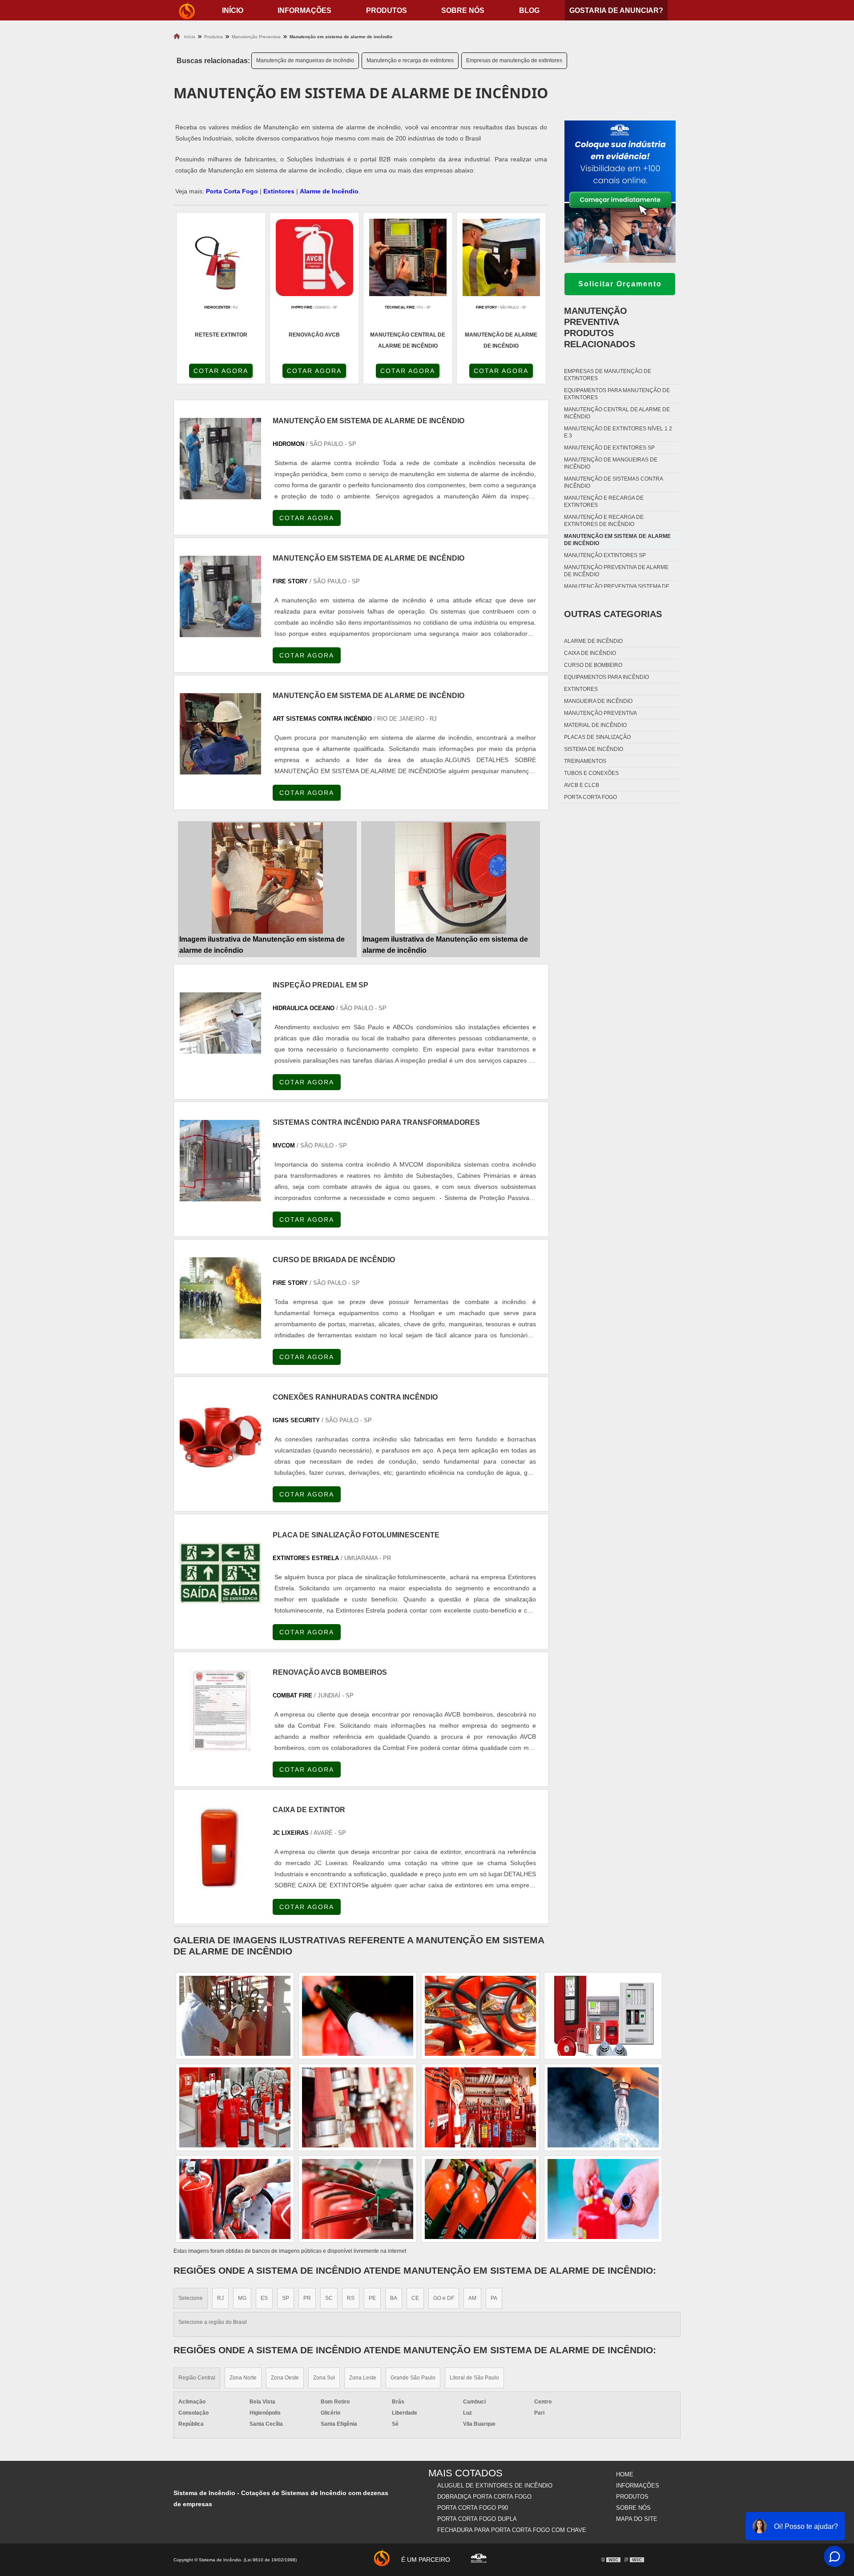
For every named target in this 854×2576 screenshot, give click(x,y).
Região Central (197, 2378)
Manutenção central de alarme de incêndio (617, 413)
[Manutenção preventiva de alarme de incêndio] (603, 2016)
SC (329, 2298)
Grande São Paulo (413, 2378)
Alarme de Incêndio (329, 191)
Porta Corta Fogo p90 (473, 2508)
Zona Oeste (285, 2378)
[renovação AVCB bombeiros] (220, 1711)
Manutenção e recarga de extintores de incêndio (604, 521)
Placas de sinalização (597, 737)
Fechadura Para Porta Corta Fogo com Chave (512, 2530)
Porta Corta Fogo (232, 191)
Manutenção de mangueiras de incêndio (305, 60)
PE (372, 2298)
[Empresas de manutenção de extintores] (358, 2107)
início (233, 10)
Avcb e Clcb (582, 785)
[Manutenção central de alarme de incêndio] (480, 2199)
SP (286, 2298)
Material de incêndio (595, 725)
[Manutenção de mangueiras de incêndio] (480, 2016)
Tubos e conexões (591, 773)
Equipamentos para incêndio (606, 677)
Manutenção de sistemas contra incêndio (613, 482)
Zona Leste (363, 2378)
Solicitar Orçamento (620, 284)
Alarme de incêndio (593, 641)
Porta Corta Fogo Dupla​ (477, 2519)
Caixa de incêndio (590, 653)
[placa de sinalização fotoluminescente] (220, 1573)
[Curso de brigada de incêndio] (220, 1298)
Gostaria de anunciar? (616, 10)
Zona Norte (243, 2378)
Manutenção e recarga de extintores (410, 60)
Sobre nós (463, 10)
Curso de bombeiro (593, 665)
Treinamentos (585, 761)
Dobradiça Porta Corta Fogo (484, 2497)
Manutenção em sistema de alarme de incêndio (617, 540)
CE (415, 2298)
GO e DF (444, 2298)
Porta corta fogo (590, 797)
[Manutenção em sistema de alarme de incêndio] (267, 878)
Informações (304, 10)
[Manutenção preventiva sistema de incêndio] (358, 2016)
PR (307, 2298)
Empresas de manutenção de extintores (514, 60)
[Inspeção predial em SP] (220, 1023)
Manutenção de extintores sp (609, 448)
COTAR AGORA (221, 371)
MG (242, 2298)
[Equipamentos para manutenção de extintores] (603, 2199)
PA (494, 2298)
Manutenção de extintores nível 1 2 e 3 (618, 432)
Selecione (191, 2298)
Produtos (387, 10)
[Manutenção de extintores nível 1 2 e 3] (235, 2107)
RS (351, 2298)
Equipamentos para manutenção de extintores (617, 394)
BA (394, 2298)
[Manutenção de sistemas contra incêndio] (603, 2107)
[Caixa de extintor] (220, 1848)
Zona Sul (324, 2378)
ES (264, 2298)
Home (625, 2474)
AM (472, 2298)
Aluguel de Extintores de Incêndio (495, 2486)
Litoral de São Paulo (474, 2378)
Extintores (279, 191)
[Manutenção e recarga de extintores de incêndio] (235, 2016)
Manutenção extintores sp (605, 555)
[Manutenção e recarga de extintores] (235, 2199)
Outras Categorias (613, 614)
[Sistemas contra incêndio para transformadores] (220, 1161)
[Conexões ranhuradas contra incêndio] (220, 1435)
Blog (529, 10)
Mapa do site (637, 2519)
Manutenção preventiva (600, 713)
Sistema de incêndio (594, 749)
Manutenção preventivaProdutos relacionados (600, 327)
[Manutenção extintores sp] (480, 2107)
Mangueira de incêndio (598, 701)
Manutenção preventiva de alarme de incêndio (616, 571)
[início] (187, 10)
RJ (220, 2298)
